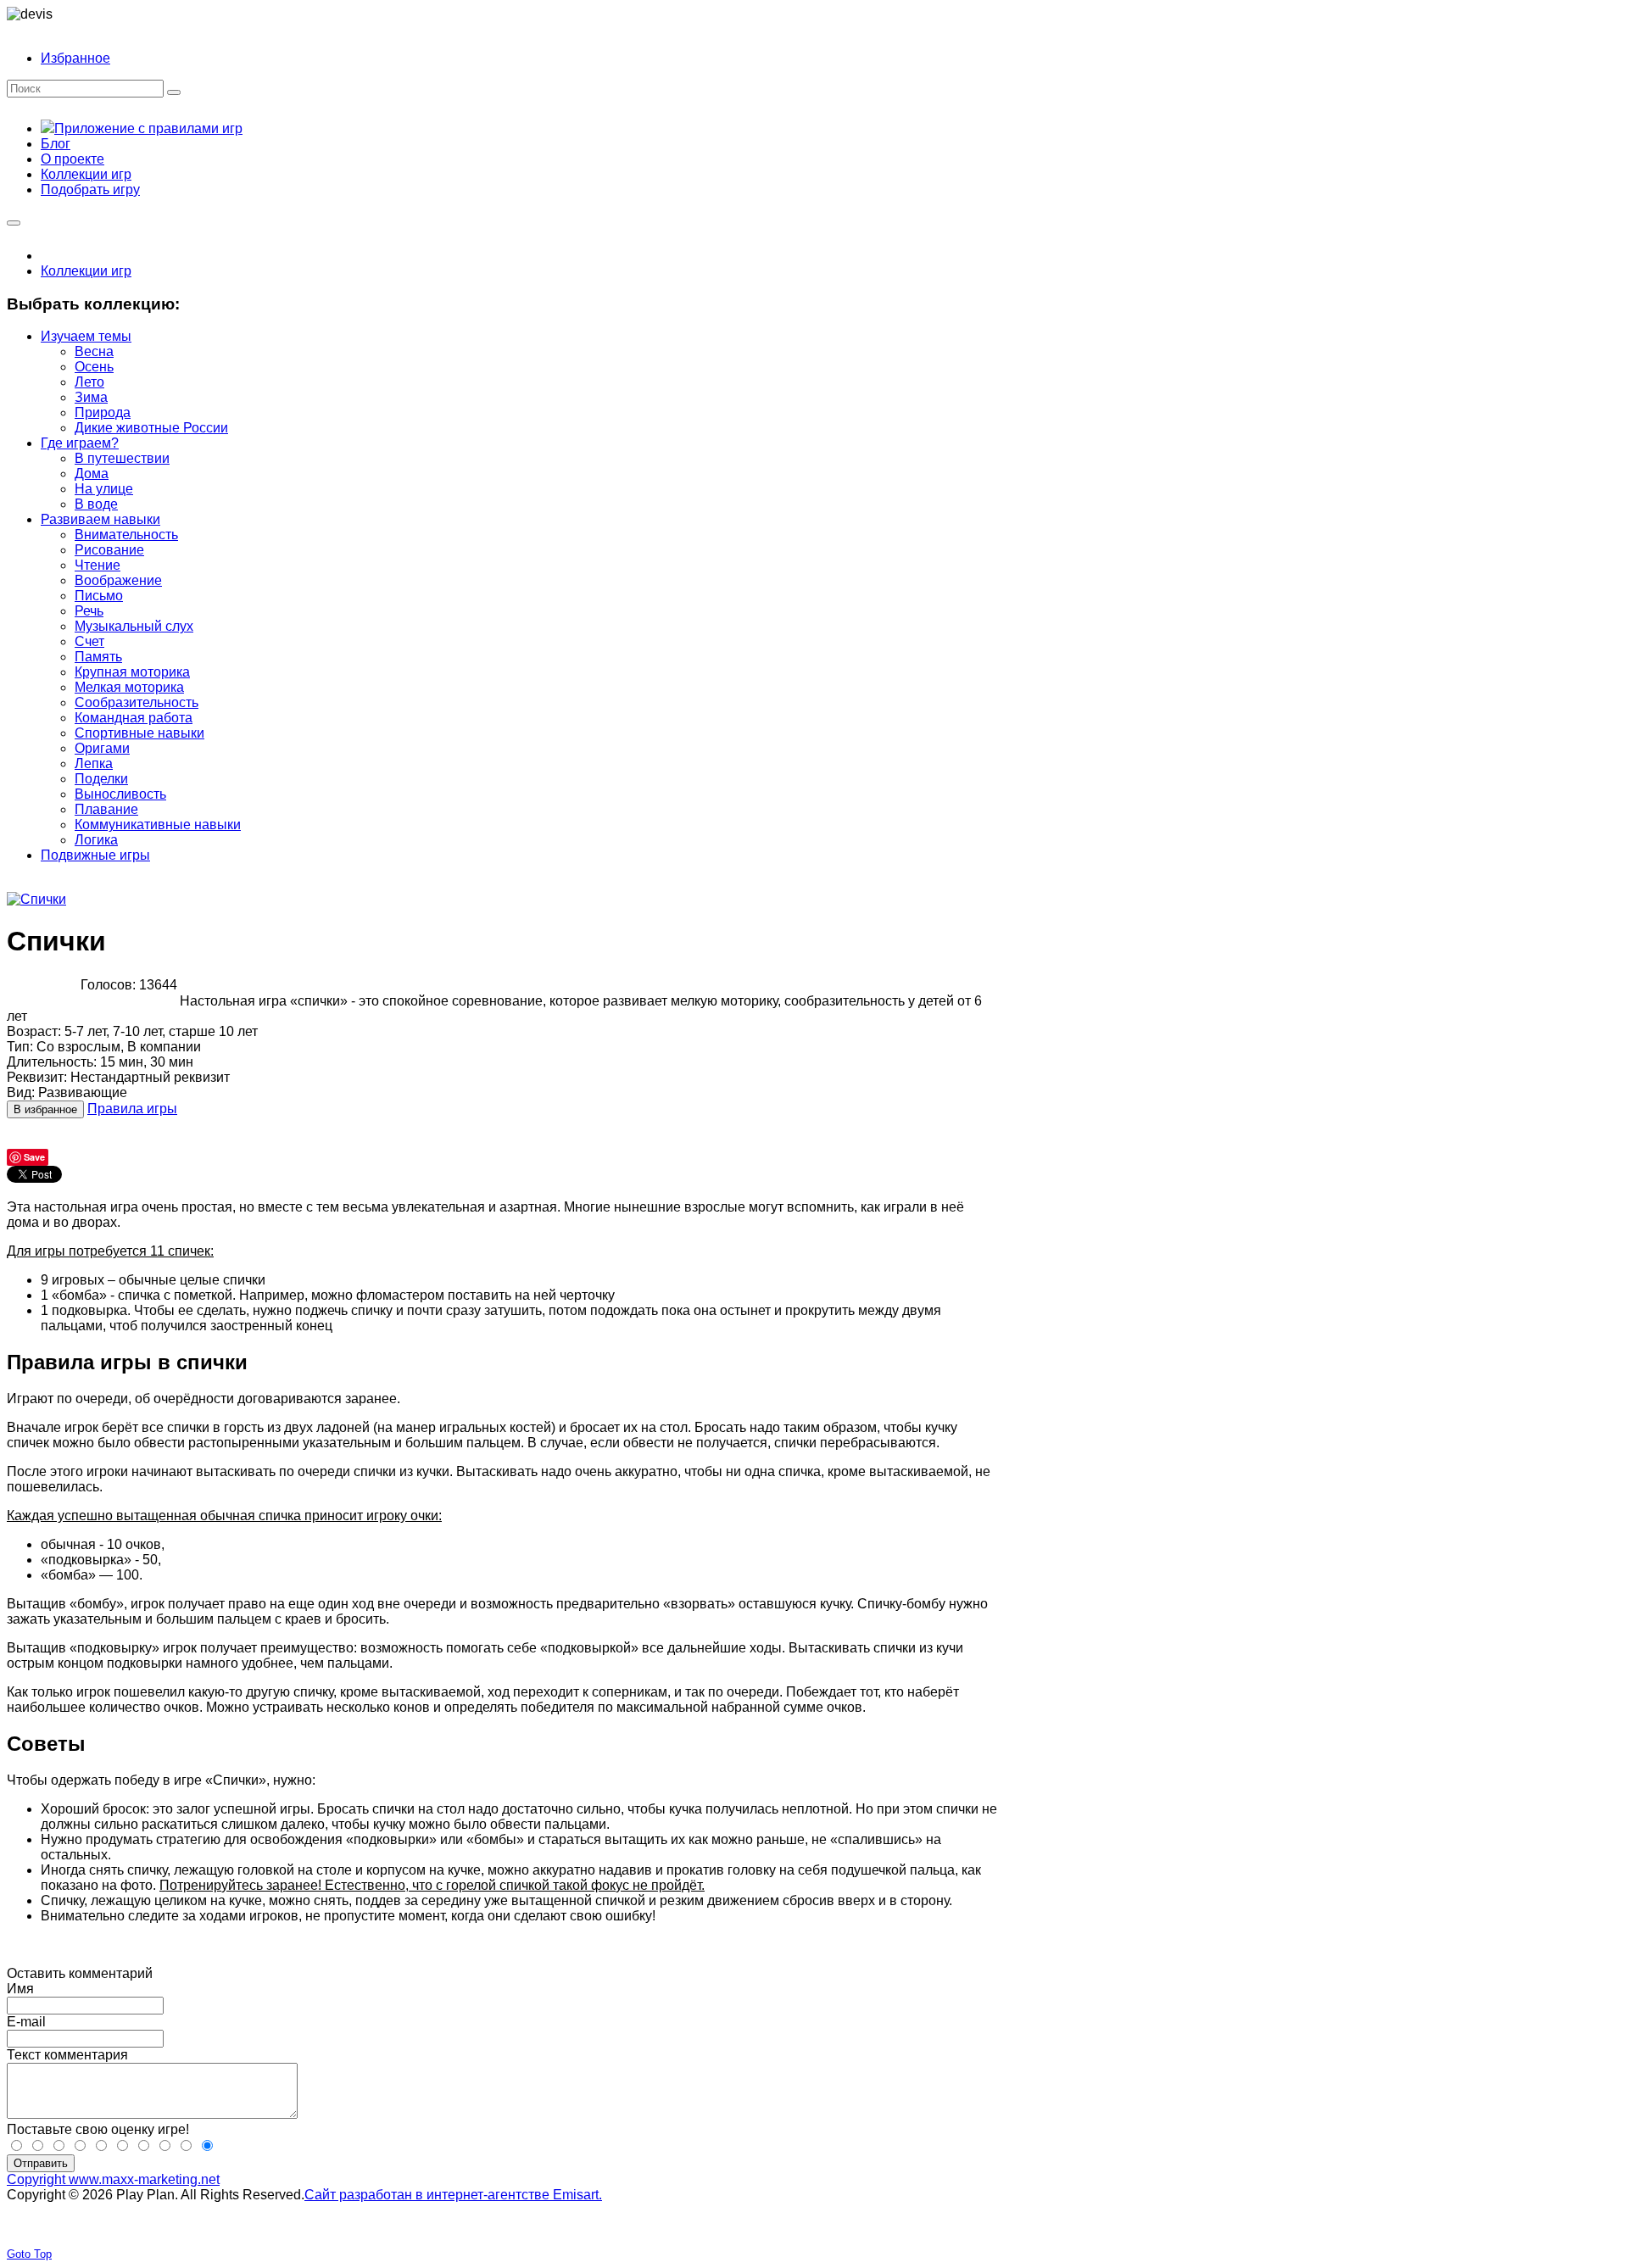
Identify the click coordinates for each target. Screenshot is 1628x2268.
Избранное (75, 58)
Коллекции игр (86, 271)
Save (34, 1157)
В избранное (45, 1109)
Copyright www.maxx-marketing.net (113, 2179)
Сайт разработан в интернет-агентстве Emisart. (453, 2195)
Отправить (41, 2163)
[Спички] (36, 899)
